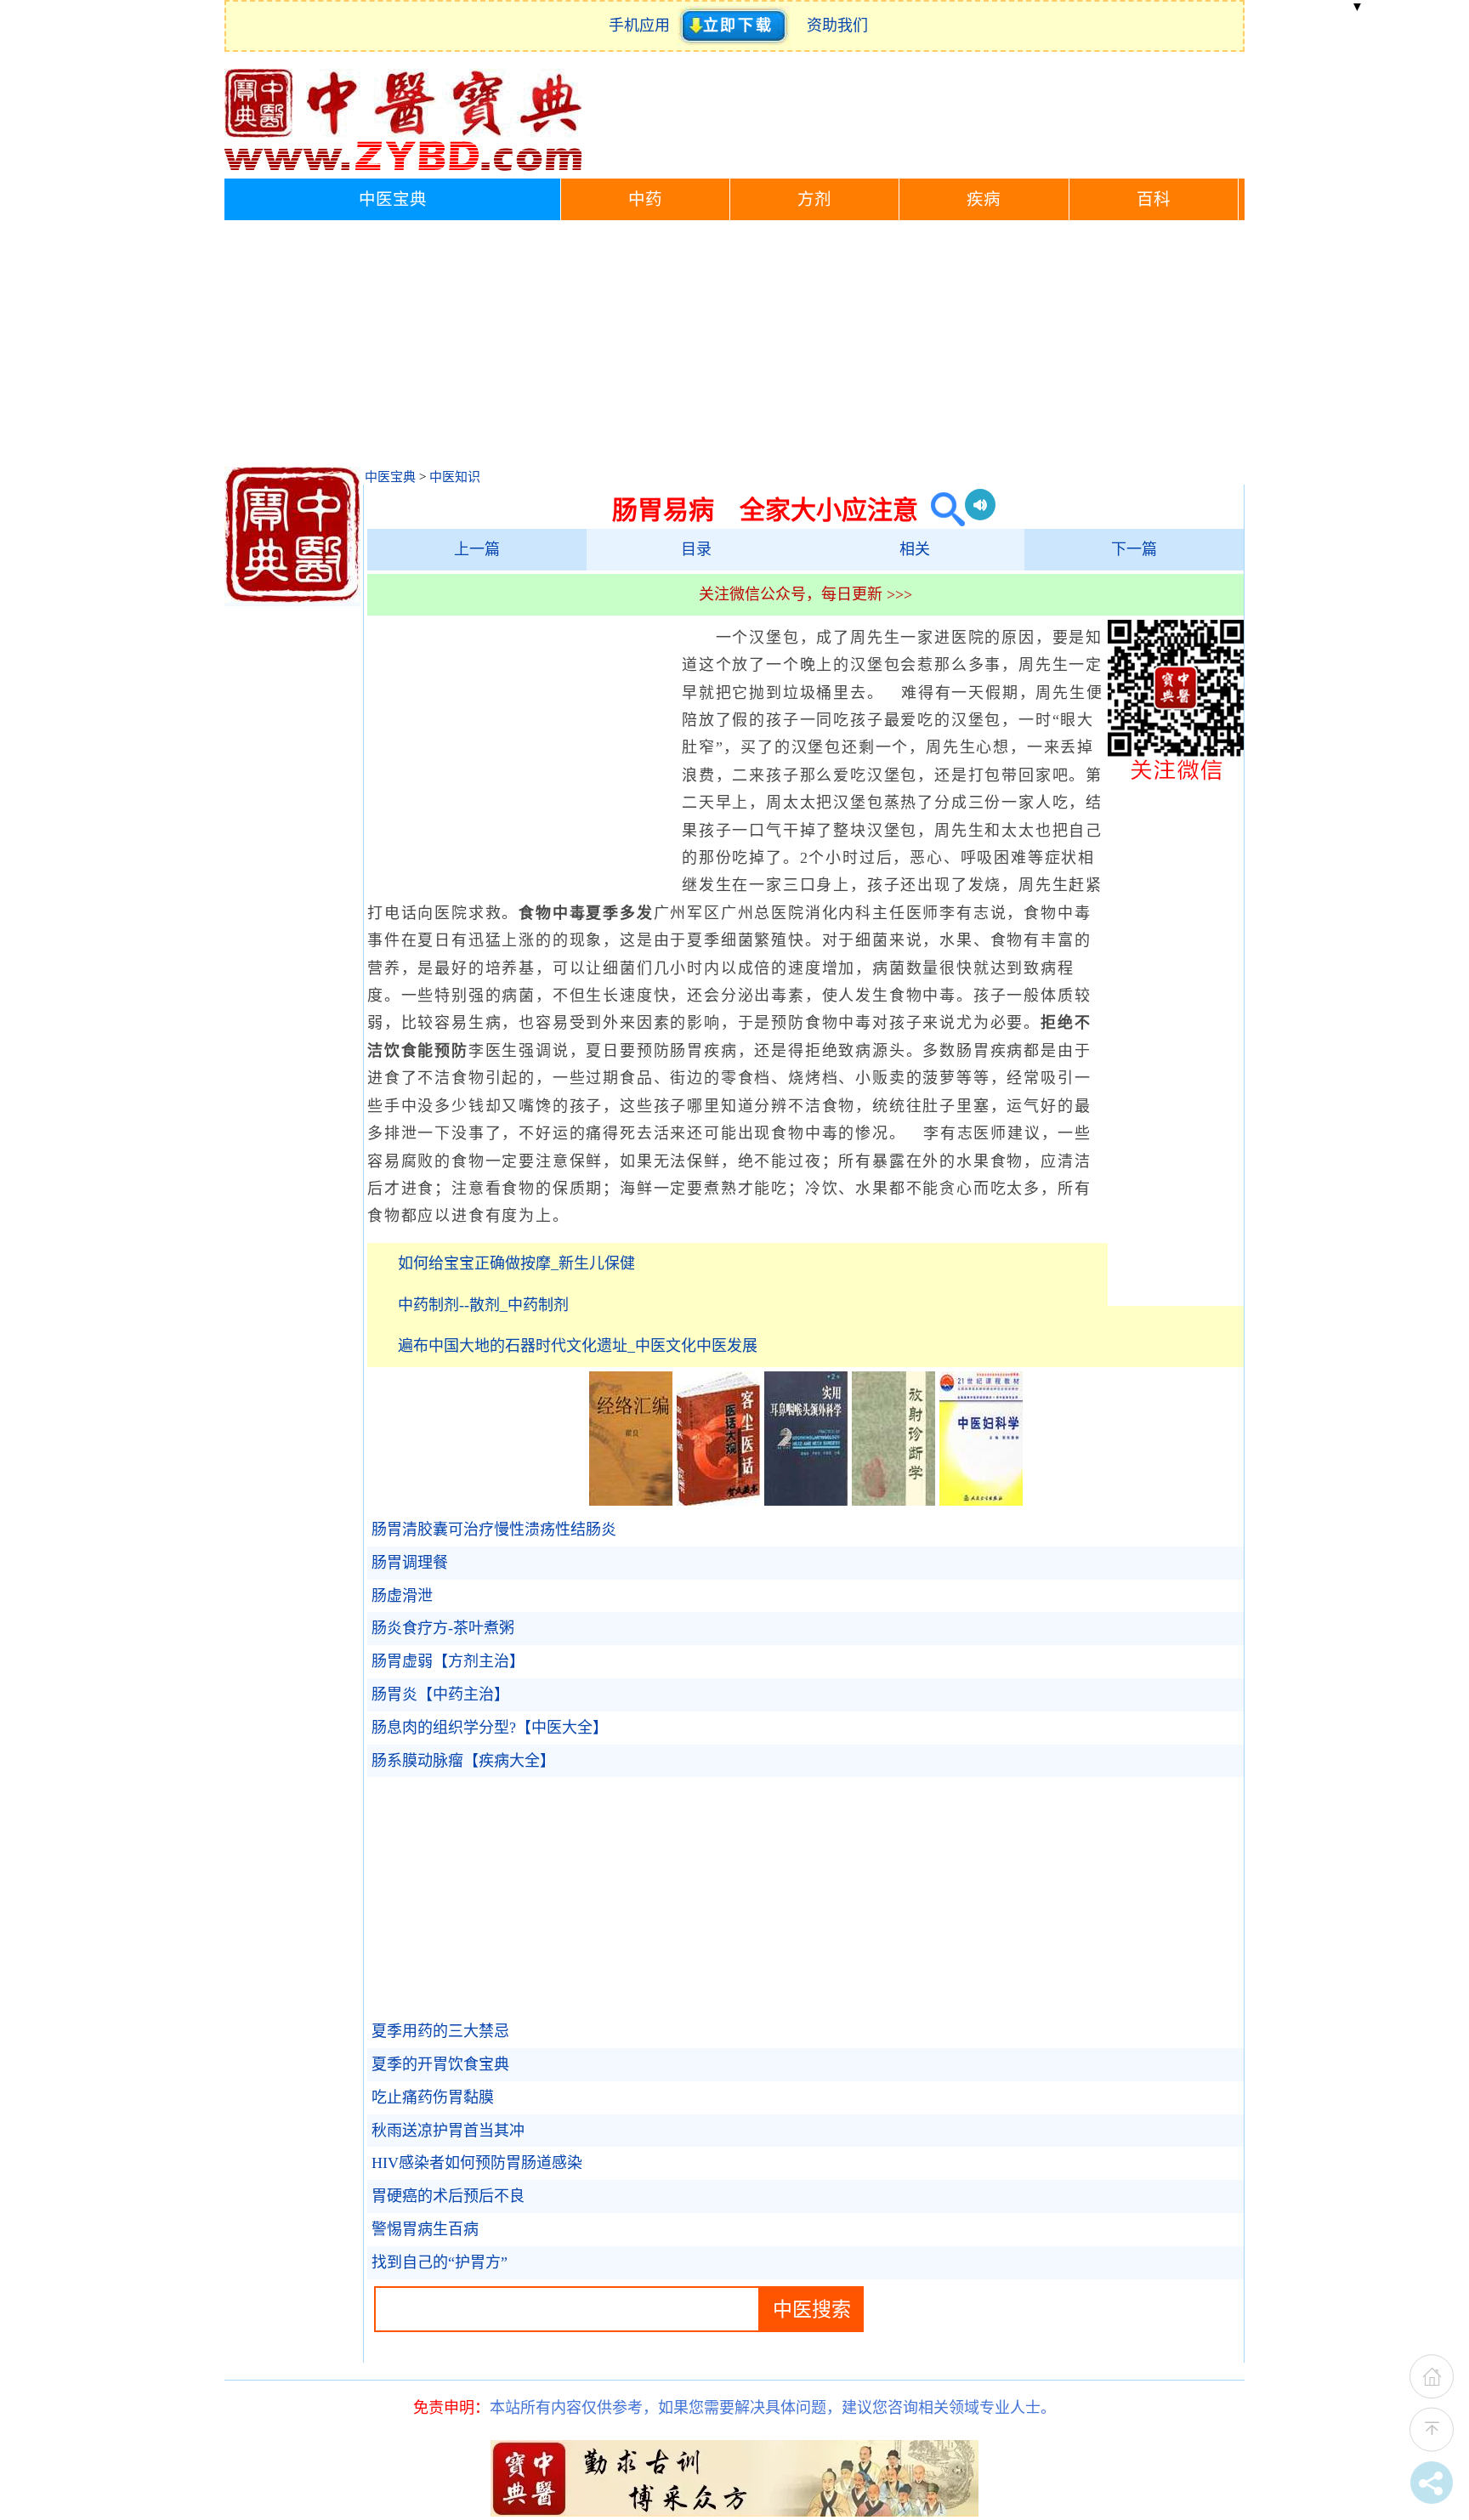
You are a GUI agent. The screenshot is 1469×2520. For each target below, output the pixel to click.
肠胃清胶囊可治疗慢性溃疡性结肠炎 (494, 1530)
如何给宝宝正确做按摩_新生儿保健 (516, 1263)
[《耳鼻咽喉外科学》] (806, 1501)
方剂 (814, 199)
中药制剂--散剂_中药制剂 (483, 1305)
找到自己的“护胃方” (440, 2262)
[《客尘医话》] (718, 1501)
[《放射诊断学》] (893, 1501)
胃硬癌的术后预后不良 (448, 2196)
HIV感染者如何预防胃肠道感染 (477, 2163)
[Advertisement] (734, 348)
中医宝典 (393, 199)
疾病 (984, 199)
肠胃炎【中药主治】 (440, 1694)
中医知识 (455, 477)
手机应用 (643, 26)
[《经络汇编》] (631, 1501)
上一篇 (477, 549)
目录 (696, 549)
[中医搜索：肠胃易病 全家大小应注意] (942, 510)
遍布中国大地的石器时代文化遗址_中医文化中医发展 (578, 1346)
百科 (1154, 199)
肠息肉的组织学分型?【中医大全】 (490, 1728)
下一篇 (1134, 549)
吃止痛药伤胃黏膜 (433, 2097)
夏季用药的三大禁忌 (440, 2031)
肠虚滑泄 (402, 1596)
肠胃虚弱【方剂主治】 (448, 1661)
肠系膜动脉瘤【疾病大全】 (463, 1761)
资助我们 (837, 26)
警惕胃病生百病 (425, 2229)
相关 (915, 549)
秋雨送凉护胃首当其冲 (448, 2131)
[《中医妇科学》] (981, 1501)
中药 (645, 199)
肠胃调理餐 (410, 1563)
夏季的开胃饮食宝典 (440, 2064)
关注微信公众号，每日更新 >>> (805, 594)
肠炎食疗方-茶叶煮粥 (443, 1628)
